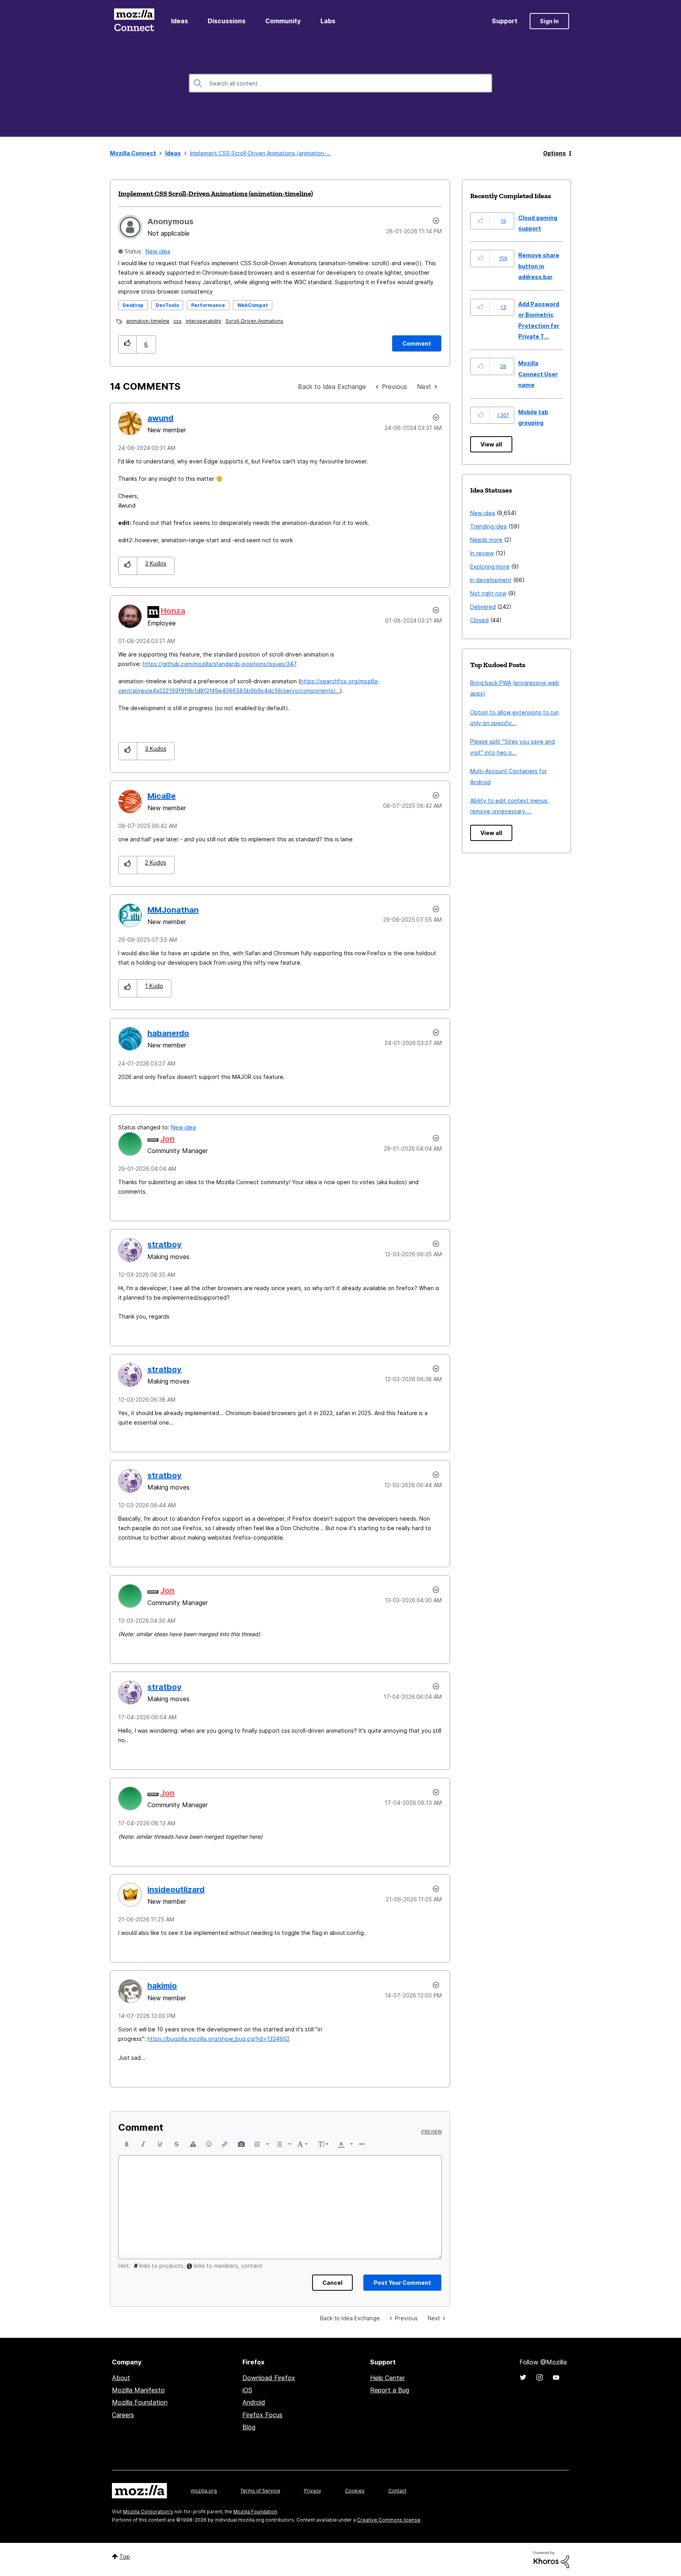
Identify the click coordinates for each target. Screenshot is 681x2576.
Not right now (488, 593)
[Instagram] (540, 2377)
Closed (479, 620)
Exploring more (490, 566)
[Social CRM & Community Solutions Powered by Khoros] (551, 2559)
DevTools (167, 305)
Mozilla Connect (134, 21)
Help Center (387, 2378)
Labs (328, 21)
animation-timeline (148, 321)
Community (283, 21)
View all (491, 444)
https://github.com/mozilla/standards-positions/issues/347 (220, 664)
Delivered (483, 607)
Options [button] (554, 153)
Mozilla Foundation (140, 2402)
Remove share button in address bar (539, 266)
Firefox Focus (262, 2415)
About (121, 2378)
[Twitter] (523, 2377)
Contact (397, 2491)
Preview (432, 2132)
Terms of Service (260, 2491)
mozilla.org (204, 2491)
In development (491, 580)
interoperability (204, 321)
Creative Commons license (389, 2520)
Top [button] (125, 2556)
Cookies (355, 2491)
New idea (158, 251)
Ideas (180, 21)
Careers (123, 2415)
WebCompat (253, 305)
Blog (249, 2427)
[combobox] (340, 83)
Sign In (549, 21)
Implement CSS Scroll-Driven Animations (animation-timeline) (216, 193)
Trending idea (488, 526)
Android (254, 2402)
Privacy (313, 2491)
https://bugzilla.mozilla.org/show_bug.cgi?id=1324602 (219, 2039)
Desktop (133, 305)
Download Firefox (269, 2378)
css (178, 321)
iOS (247, 2390)
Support (505, 21)
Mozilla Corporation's (148, 2512)
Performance (208, 305)
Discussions (227, 21)
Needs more (486, 540)
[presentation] (127, 2144)
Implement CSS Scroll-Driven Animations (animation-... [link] (260, 153)
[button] (127, 344)
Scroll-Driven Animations (254, 321)
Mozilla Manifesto (138, 2390)
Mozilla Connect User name (538, 374)
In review (482, 553)
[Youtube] (556, 2377)
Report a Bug (390, 2390)
